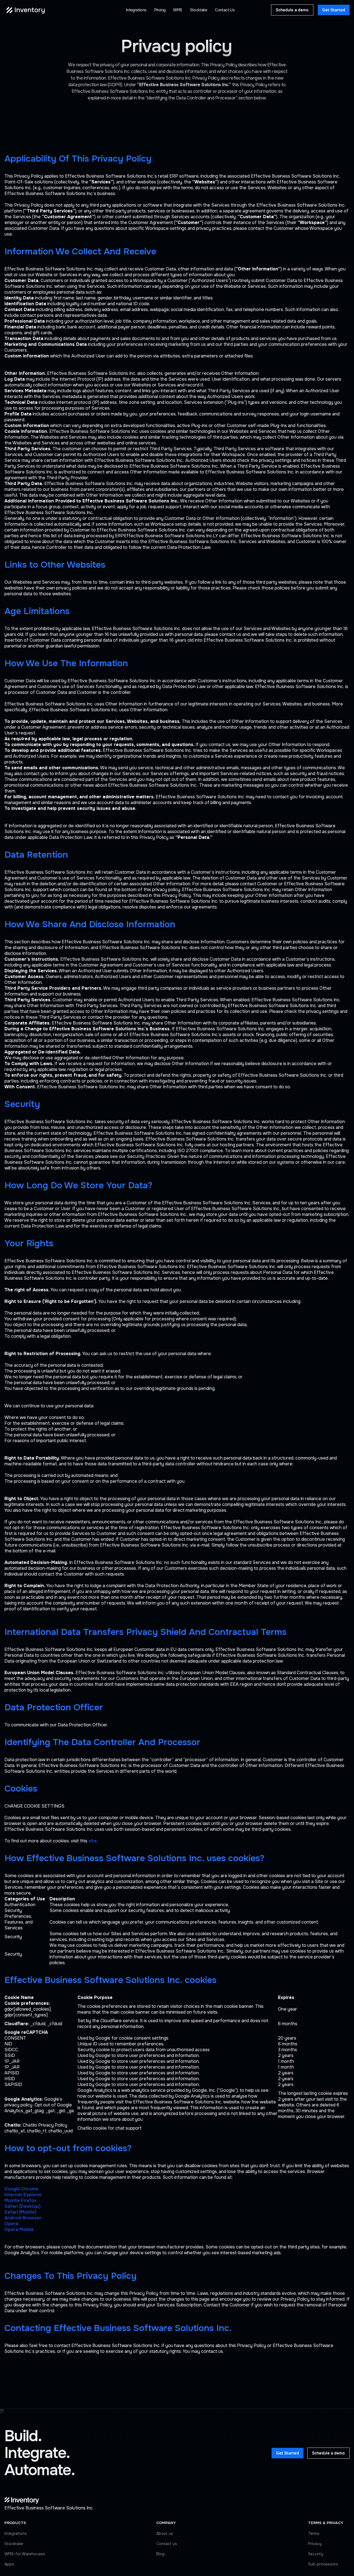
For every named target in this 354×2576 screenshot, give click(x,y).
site (93, 1841)
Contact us (167, 2544)
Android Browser (23, 2218)
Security (316, 2554)
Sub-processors (323, 2564)
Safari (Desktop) (23, 2206)
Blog (160, 2554)
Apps (9, 2564)
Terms (314, 2533)
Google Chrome (21, 2189)
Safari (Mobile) (20, 2212)
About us (165, 2533)
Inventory (30, 10)
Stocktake (14, 2544)
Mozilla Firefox (20, 2200)
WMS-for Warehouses (25, 2554)
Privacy (315, 2544)
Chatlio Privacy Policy (45, 2125)
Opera (11, 2224)
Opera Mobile (19, 2229)
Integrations (16, 2533)
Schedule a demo (292, 10)
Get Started (334, 10)
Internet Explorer (23, 2195)
